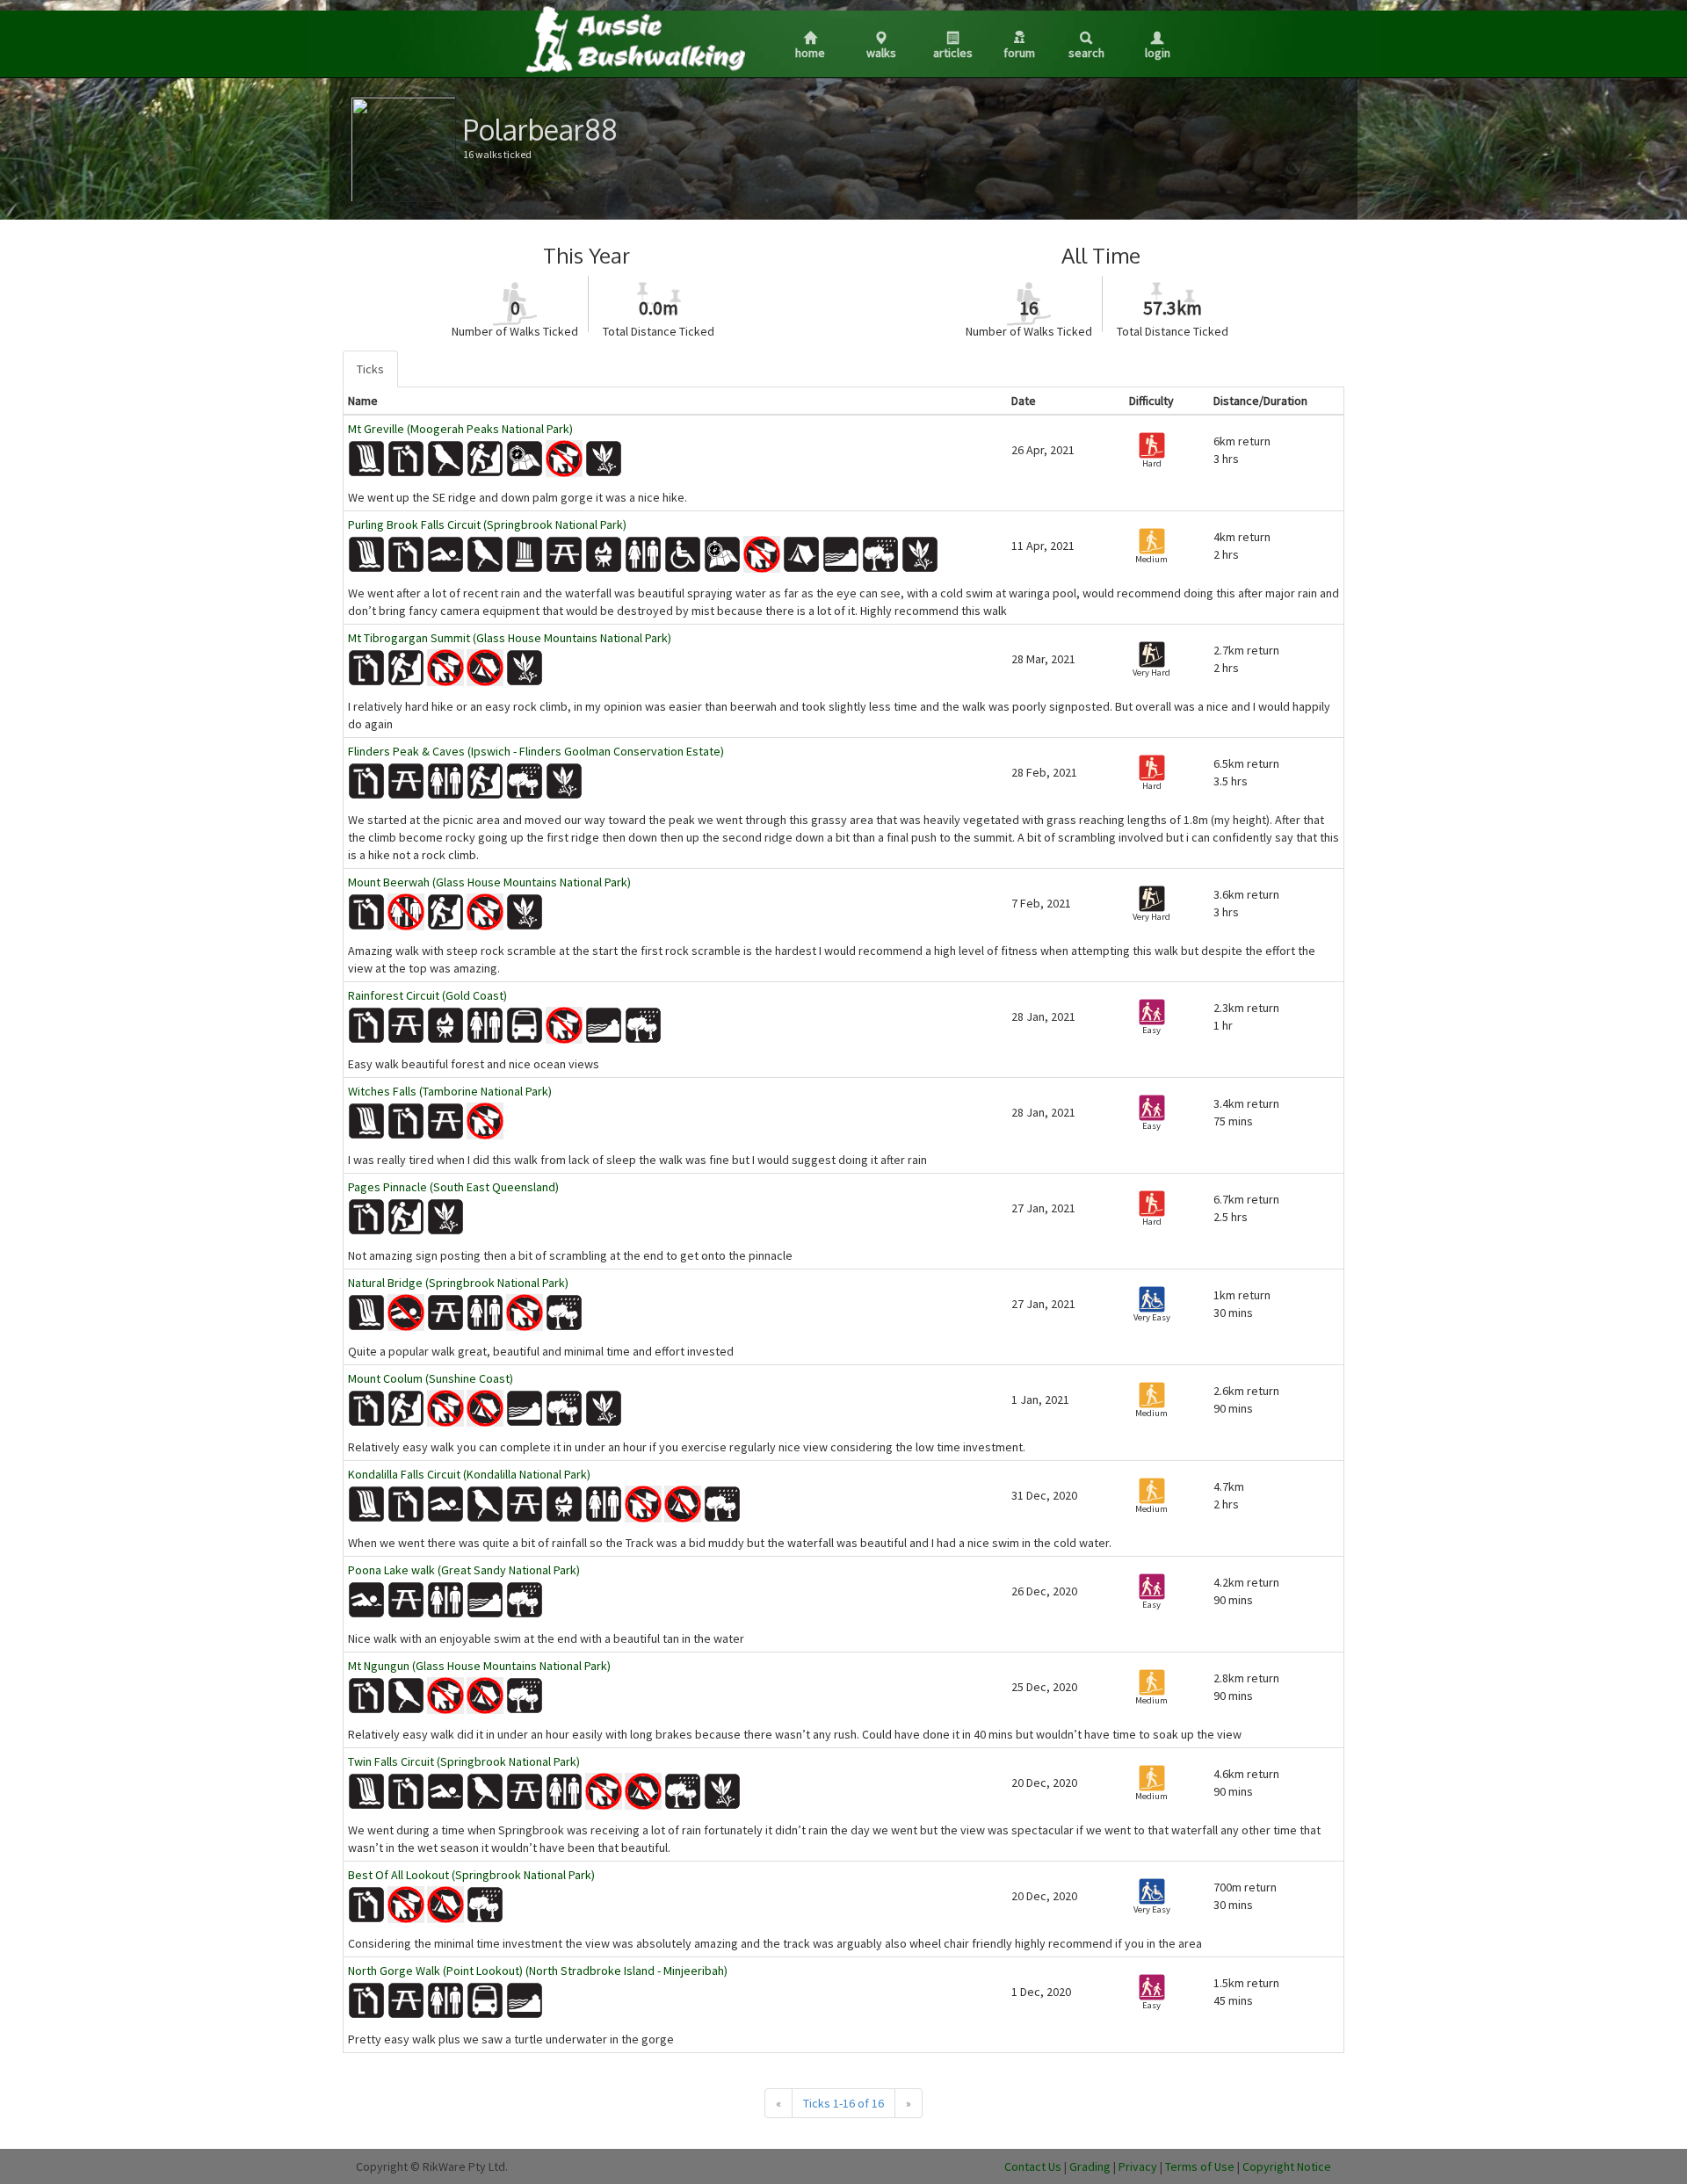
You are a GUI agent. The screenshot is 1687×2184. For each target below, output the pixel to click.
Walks (881, 53)
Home (810, 53)
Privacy (1138, 2166)
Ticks (370, 369)
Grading (1090, 2166)
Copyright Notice (1287, 2166)
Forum (1019, 53)
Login (1158, 53)
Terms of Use (1200, 2166)
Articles (953, 53)
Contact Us (1033, 2166)
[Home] (634, 39)
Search (1086, 53)
